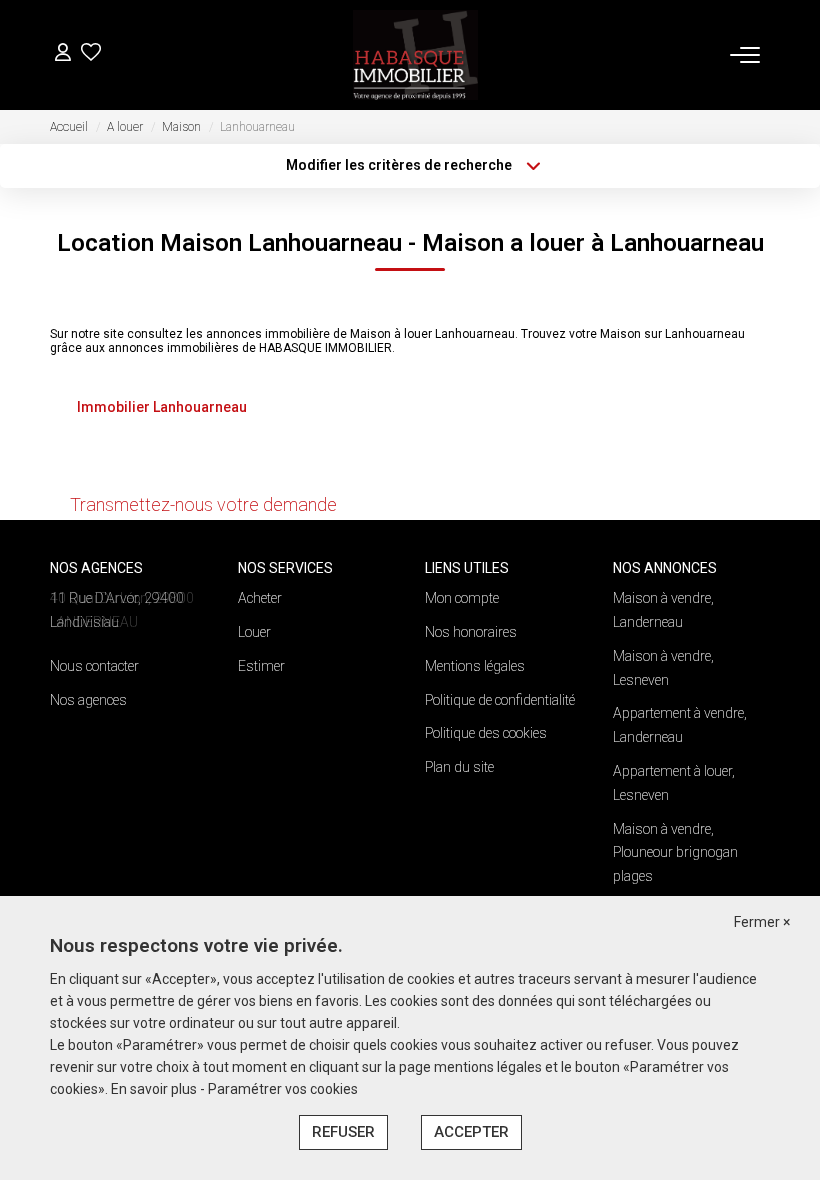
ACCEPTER (471, 1132)
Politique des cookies (486, 733)
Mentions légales (475, 666)
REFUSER (343, 1132)
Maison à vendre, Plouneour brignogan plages (675, 853)
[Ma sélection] (91, 54)
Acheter (260, 598)
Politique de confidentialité (500, 700)
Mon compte (462, 598)
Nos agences (88, 700)
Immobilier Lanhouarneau (162, 407)
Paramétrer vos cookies (283, 1089)
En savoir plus (155, 1089)
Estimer (261, 666)
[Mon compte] (63, 54)
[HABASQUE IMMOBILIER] (416, 55)
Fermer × (762, 922)
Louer (254, 632)
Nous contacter (94, 666)
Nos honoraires (471, 632)
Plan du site (459, 767)
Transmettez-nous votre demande (203, 504)
